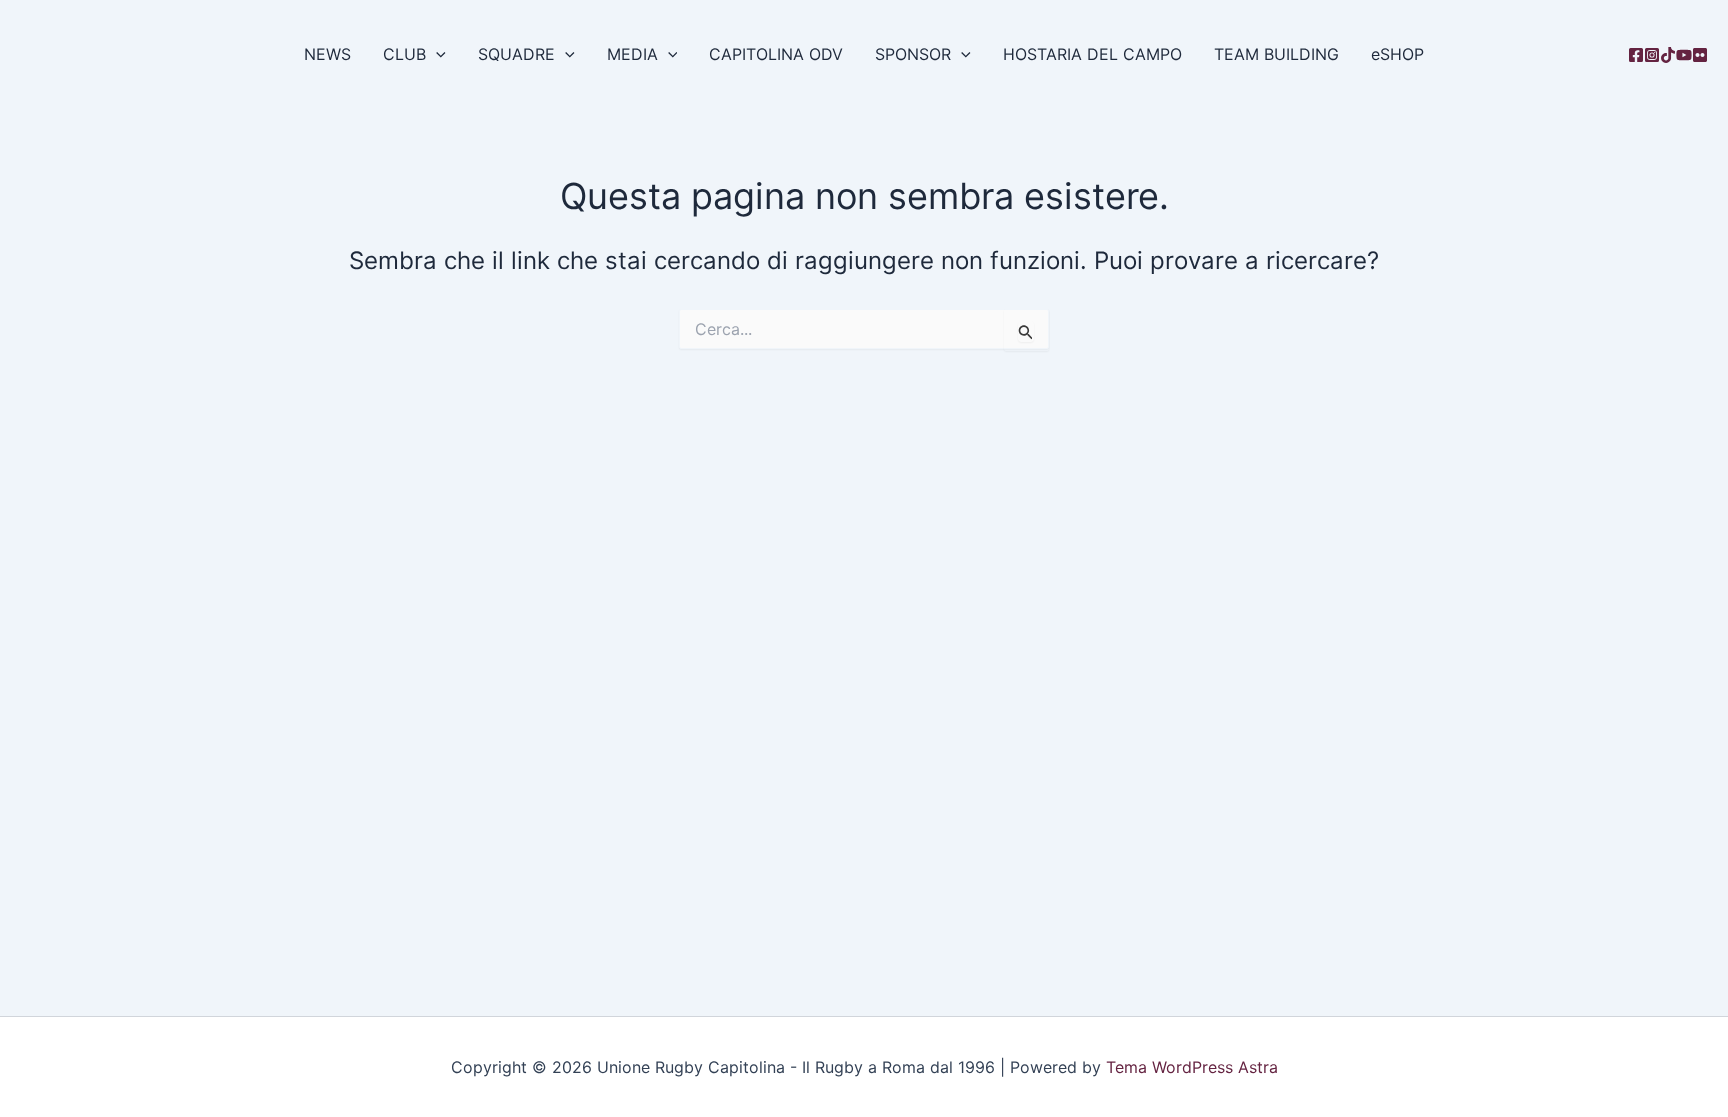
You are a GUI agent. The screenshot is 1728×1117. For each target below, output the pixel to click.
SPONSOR (913, 54)
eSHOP (1397, 54)
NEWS (327, 54)
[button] (436, 54)
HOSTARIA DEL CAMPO (1092, 54)
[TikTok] (1668, 55)
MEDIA (632, 54)
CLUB (404, 54)
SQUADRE (516, 54)
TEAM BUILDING (1276, 54)
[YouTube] (1684, 55)
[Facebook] (1636, 55)
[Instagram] (1652, 55)
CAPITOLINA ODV (776, 54)
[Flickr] (1700, 55)
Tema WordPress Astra (1192, 1067)
